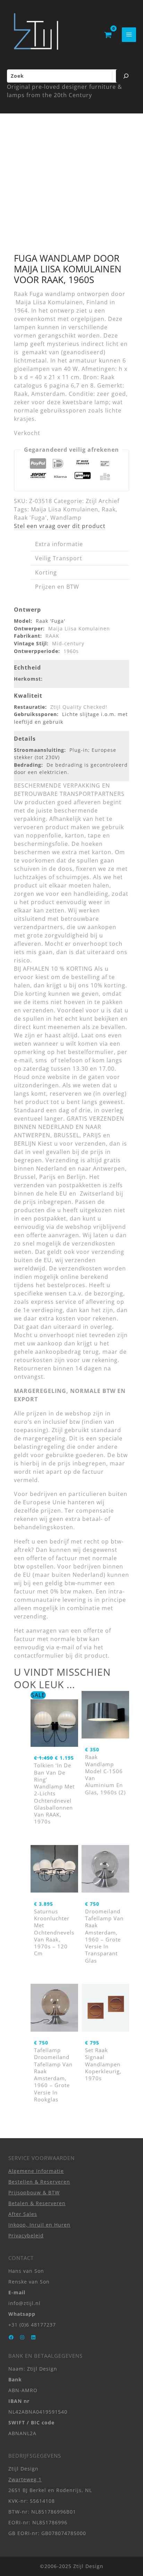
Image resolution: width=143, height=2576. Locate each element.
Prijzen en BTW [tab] (57, 587)
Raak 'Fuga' (30, 518)
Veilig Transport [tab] (59, 558)
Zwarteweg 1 (25, 2479)
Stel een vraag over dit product (60, 526)
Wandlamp (66, 518)
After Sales (23, 2214)
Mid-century (68, 643)
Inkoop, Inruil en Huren (39, 2225)
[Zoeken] (126, 76)
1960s (71, 651)
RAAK (52, 636)
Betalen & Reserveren (37, 2203)
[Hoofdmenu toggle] (129, 35)
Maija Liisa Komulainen (65, 509)
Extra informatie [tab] (59, 544)
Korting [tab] (46, 572)
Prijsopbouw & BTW (34, 2192)
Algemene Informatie (36, 2171)
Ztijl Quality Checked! (79, 707)
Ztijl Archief (103, 501)
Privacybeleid (26, 2235)
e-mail (65, 1647)
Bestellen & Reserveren (39, 2182)
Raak (109, 509)
